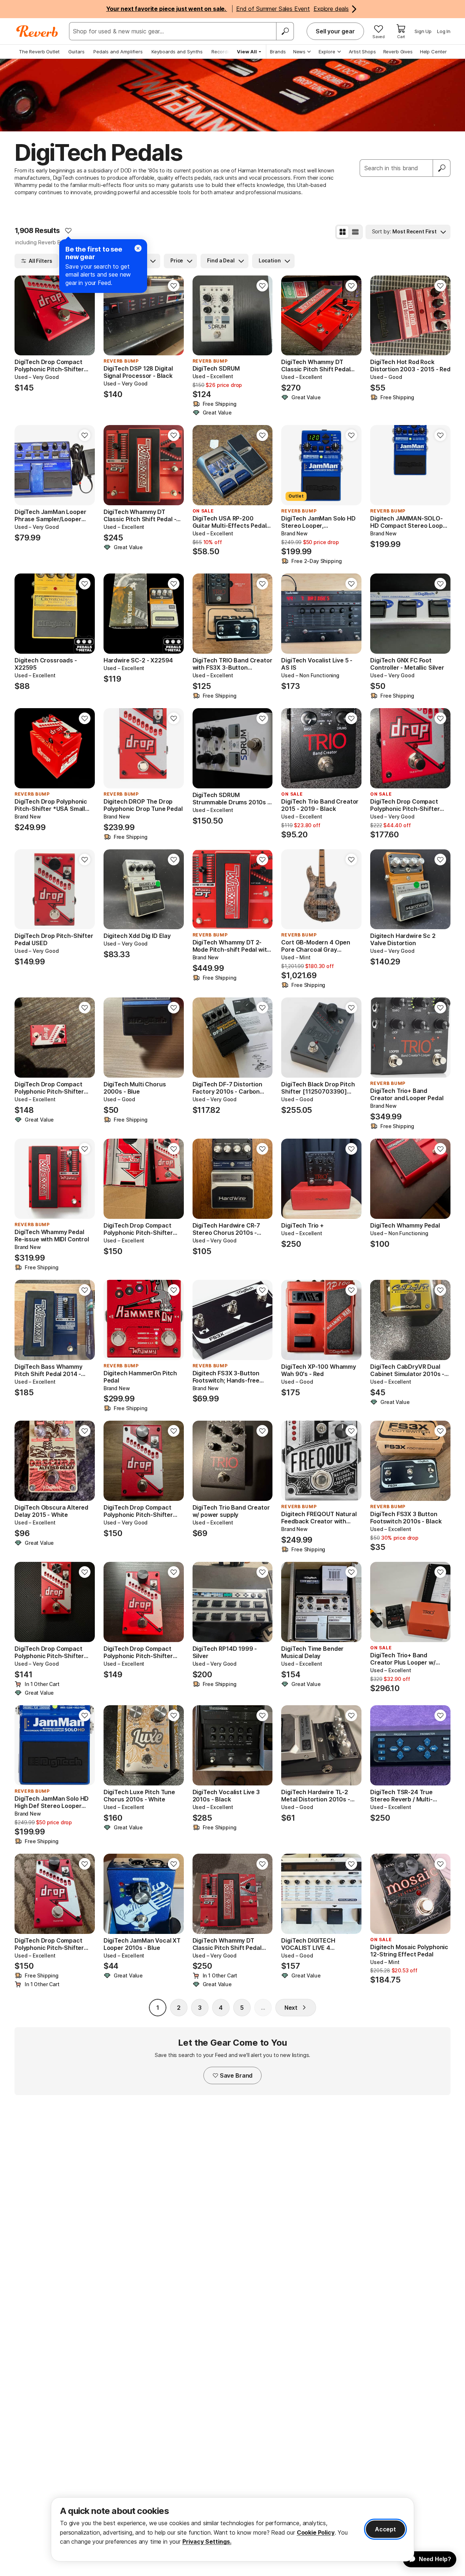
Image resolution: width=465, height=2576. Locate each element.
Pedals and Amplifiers (118, 52)
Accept (385, 2529)
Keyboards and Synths (177, 52)
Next (291, 2008)
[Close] (138, 248)
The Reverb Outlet (39, 52)
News (299, 52)
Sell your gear (335, 31)
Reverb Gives (398, 52)
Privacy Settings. (207, 2542)
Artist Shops (362, 52)
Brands (278, 52)
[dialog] (232, 2529)
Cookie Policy (316, 2532)
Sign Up (423, 31)
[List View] (355, 232)
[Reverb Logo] (37, 31)
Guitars (76, 52)
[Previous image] (25, 315)
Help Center (433, 52)
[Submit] (442, 168)
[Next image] (85, 315)
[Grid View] (343, 232)
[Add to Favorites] (68, 230)
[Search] (285, 31)
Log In (444, 31)
